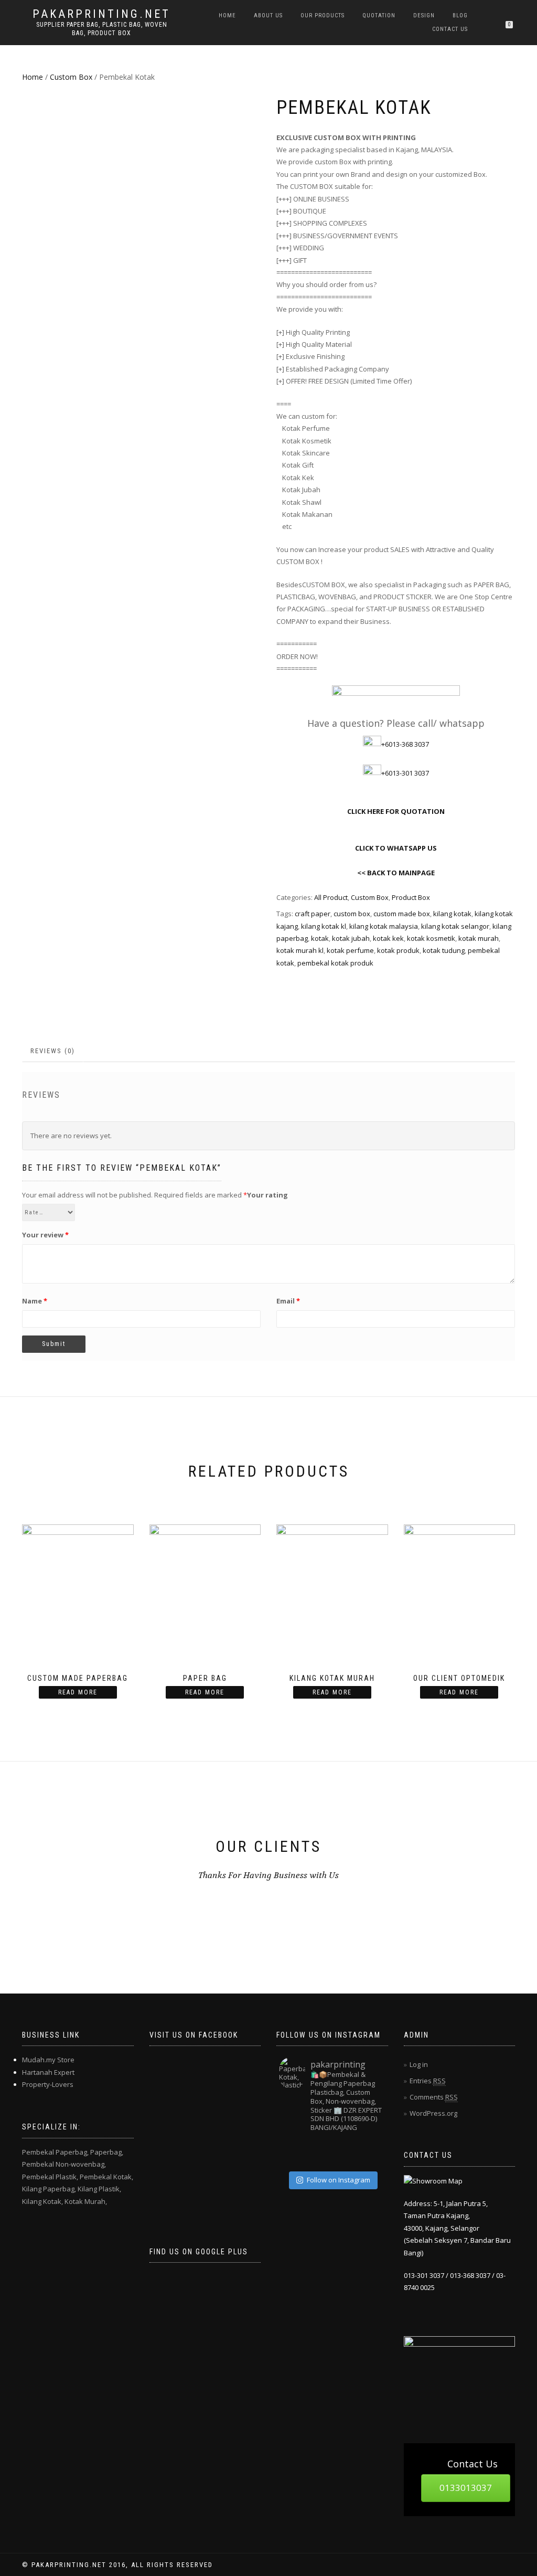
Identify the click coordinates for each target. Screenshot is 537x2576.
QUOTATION (379, 15)
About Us (268, 15)
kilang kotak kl (324, 926)
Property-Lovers (48, 2084)
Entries (428, 2081)
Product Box (411, 897)
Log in (419, 2064)
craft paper (313, 914)
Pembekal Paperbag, (55, 2152)
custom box (352, 914)
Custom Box (71, 77)
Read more (78, 1692)
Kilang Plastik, (99, 2189)
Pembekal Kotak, (106, 2177)
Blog (460, 15)
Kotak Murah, (86, 2201)
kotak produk (398, 950)
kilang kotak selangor (455, 926)
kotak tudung (444, 950)
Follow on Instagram (339, 2180)
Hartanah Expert (48, 2072)
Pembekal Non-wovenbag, (64, 2164)
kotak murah (479, 938)
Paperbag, (107, 2152)
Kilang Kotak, (42, 2201)
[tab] (53, 1051)
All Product (331, 897)
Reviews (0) (53, 1051)
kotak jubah (351, 938)
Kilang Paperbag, (49, 2189)
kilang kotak (452, 914)
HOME (227, 15)
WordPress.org (433, 2113)
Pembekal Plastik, (50, 2177)
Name (35, 1301)
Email (288, 1301)
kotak (320, 938)
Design (424, 15)
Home (33, 77)
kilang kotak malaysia (384, 926)
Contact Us (450, 29)
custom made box (402, 914)
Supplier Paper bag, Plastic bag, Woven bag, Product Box (102, 29)
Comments (434, 2097)
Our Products (323, 15)
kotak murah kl (300, 950)
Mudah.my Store (48, 2060)
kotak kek (388, 938)
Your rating (267, 1195)
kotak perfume (350, 950)
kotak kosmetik (431, 938)
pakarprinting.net (101, 14)
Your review (45, 1235)
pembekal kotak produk (335, 963)
